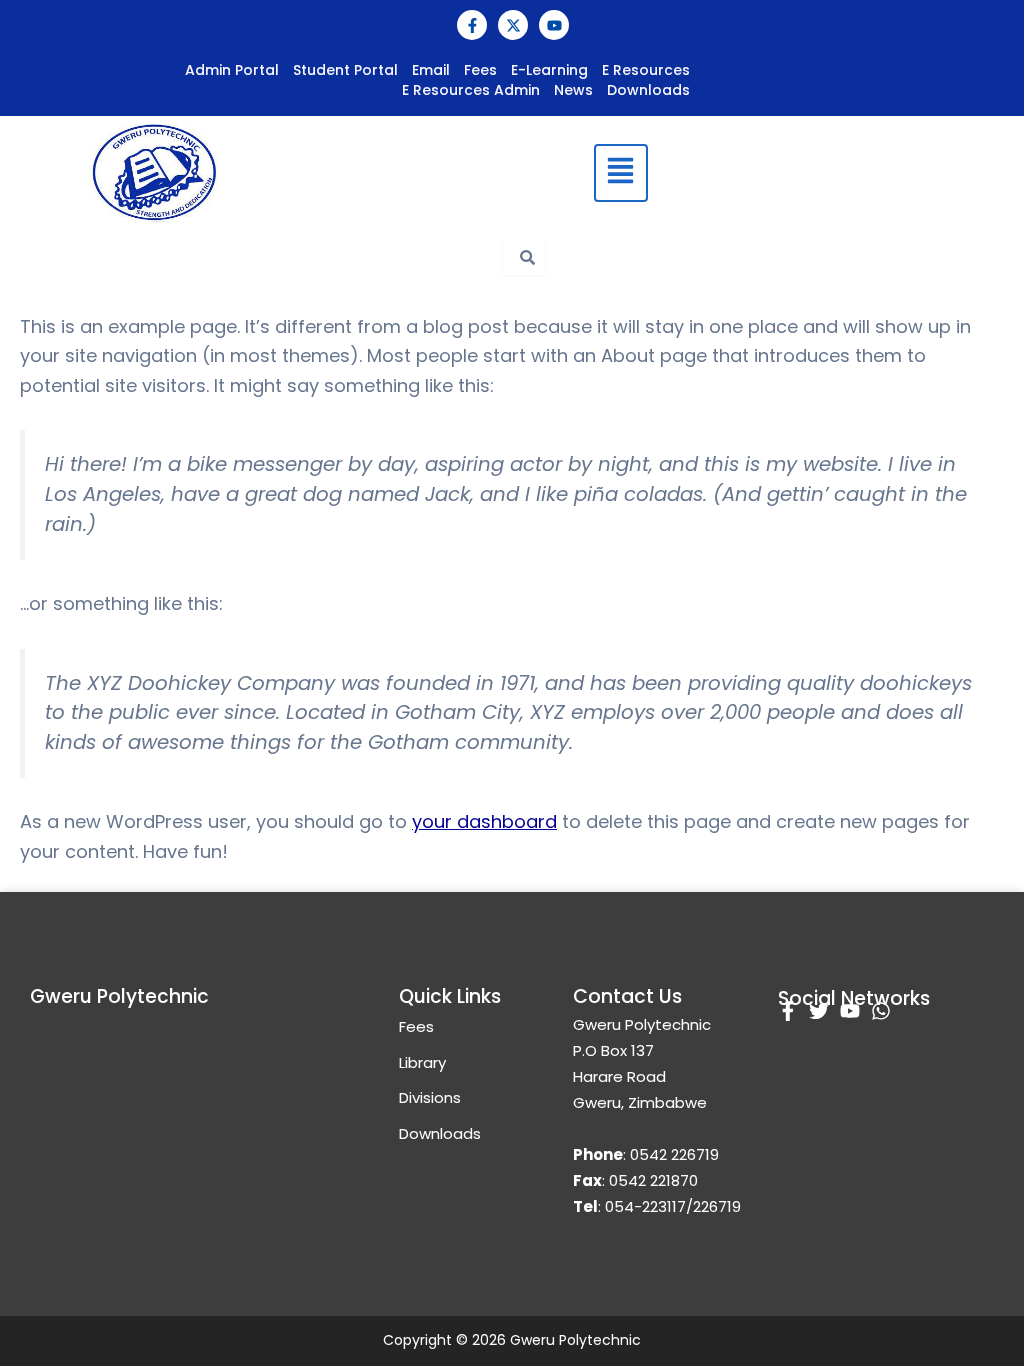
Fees (480, 70)
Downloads (648, 90)
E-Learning (549, 70)
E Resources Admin (471, 90)
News (573, 90)
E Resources (646, 70)
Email (431, 70)
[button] (620, 173)
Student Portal (345, 70)
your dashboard (484, 821)
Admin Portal (232, 70)
